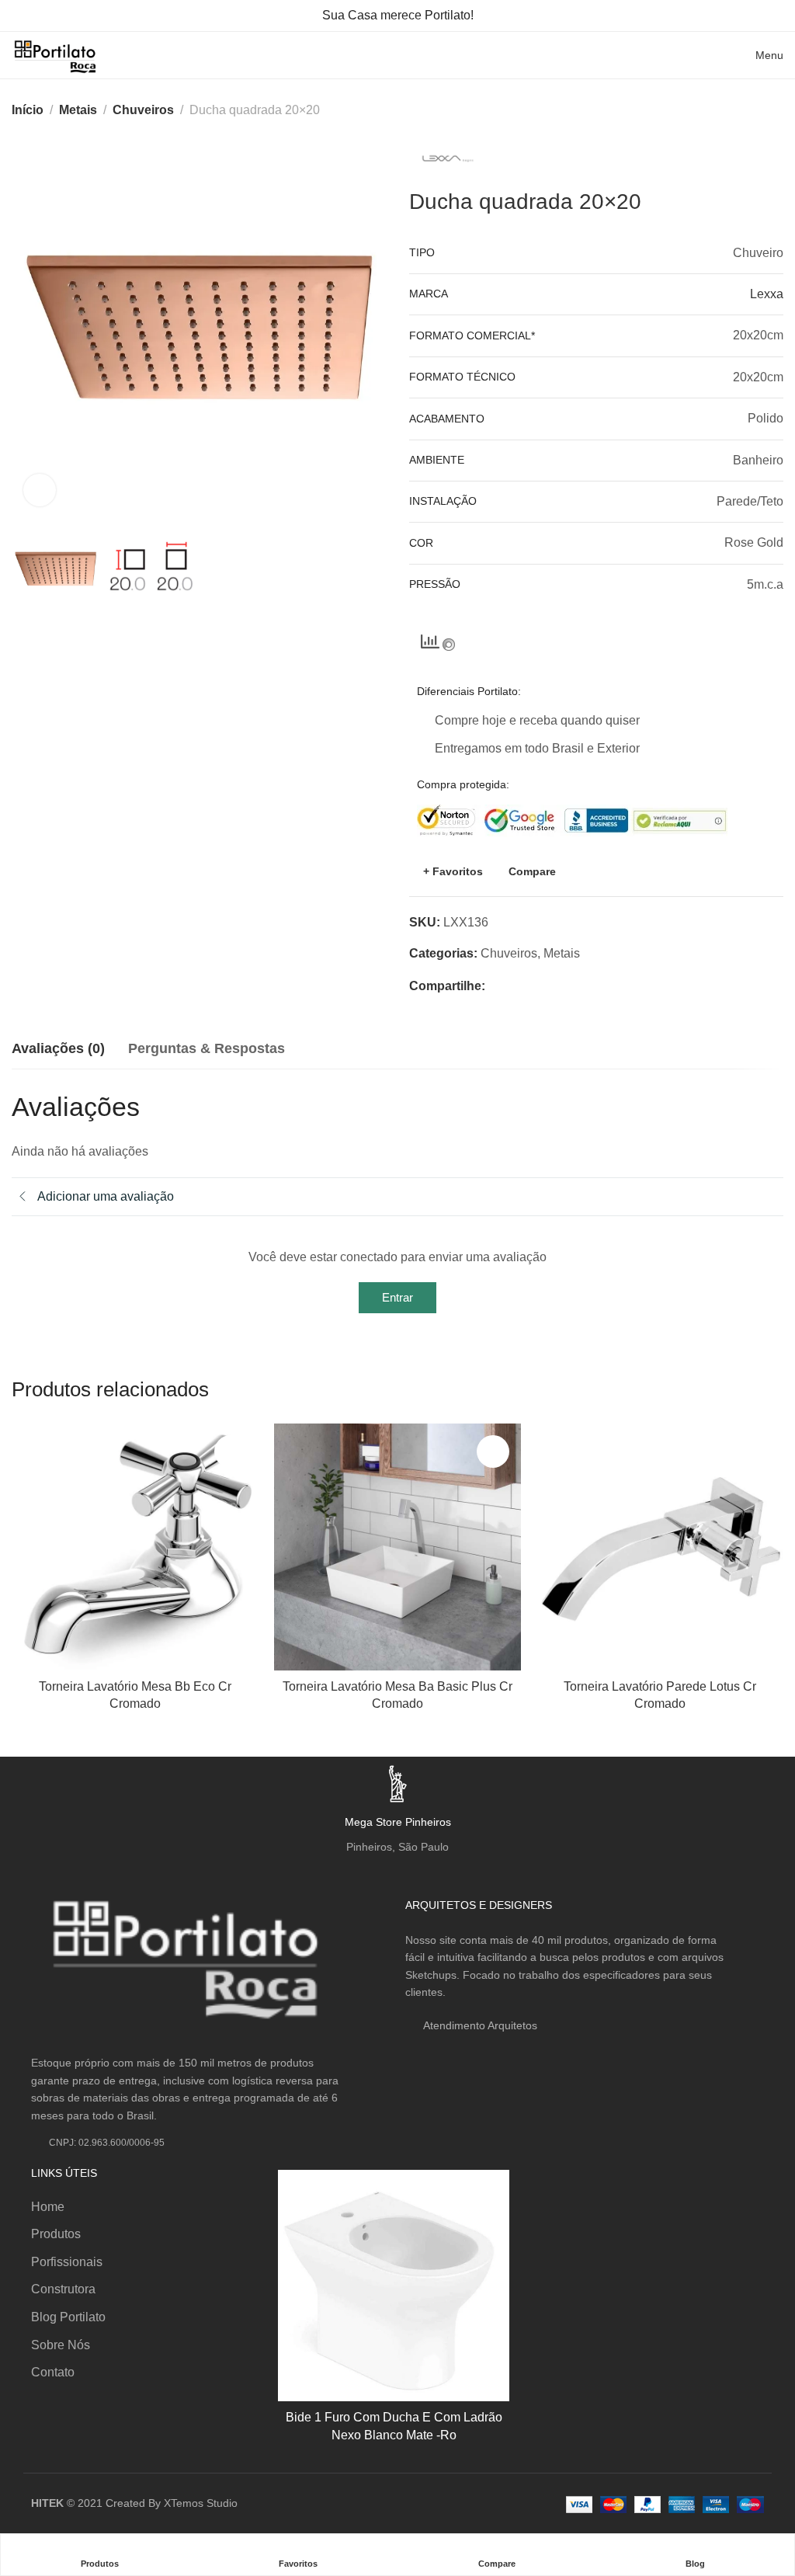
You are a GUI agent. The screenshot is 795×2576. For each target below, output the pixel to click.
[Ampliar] (40, 490)
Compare (532, 871)
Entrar (397, 1297)
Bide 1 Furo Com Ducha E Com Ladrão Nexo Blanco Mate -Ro (394, 2426)
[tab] (58, 1049)
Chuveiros (143, 110)
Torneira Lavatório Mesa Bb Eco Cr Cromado (135, 1695)
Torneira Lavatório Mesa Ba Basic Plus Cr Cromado (397, 1695)
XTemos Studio (201, 2503)
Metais (78, 110)
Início (28, 110)
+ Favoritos (453, 871)
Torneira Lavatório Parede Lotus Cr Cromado (660, 1695)
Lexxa (767, 294)
